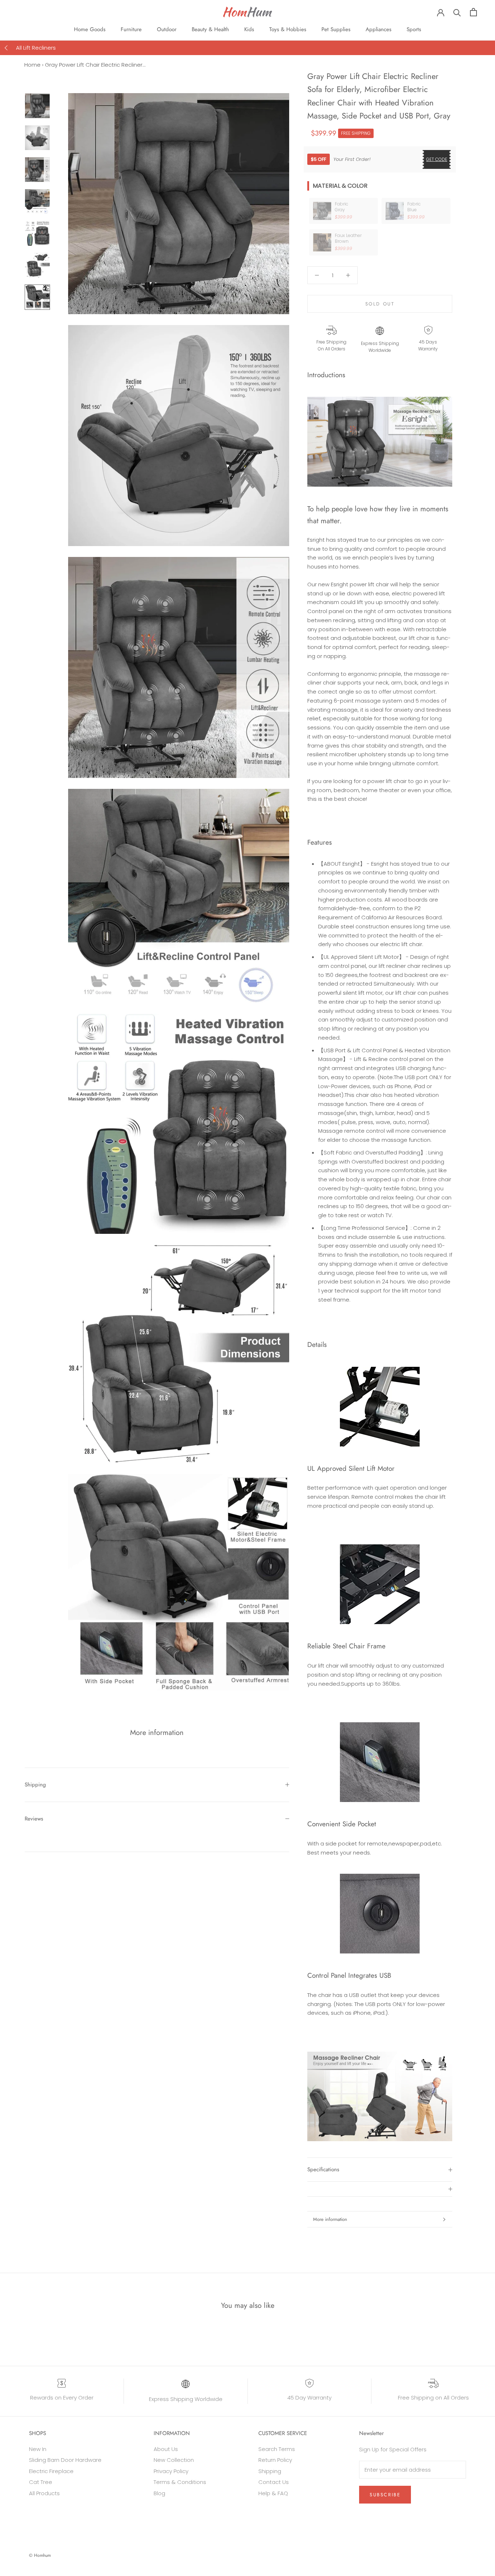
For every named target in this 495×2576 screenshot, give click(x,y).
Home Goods (90, 29)
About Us (166, 2449)
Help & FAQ (273, 2493)
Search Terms (277, 2449)
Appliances (378, 29)
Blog (159, 2493)
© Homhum (40, 2555)
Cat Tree (41, 2482)
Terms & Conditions (180, 2482)
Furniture (131, 29)
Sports (414, 29)
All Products (44, 2493)
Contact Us (274, 2482)
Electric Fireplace (51, 2471)
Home (32, 65)
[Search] (457, 12)
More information (330, 2219)
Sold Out (380, 304)
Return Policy (275, 2460)
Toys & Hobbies (288, 29)
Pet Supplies (336, 29)
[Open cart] (473, 12)
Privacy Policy (171, 2471)
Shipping (35, 1785)
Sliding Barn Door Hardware (65, 2460)
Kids (249, 29)
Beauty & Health (210, 29)
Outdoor (167, 29)
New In (38, 2449)
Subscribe (385, 2495)
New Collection (174, 2460)
